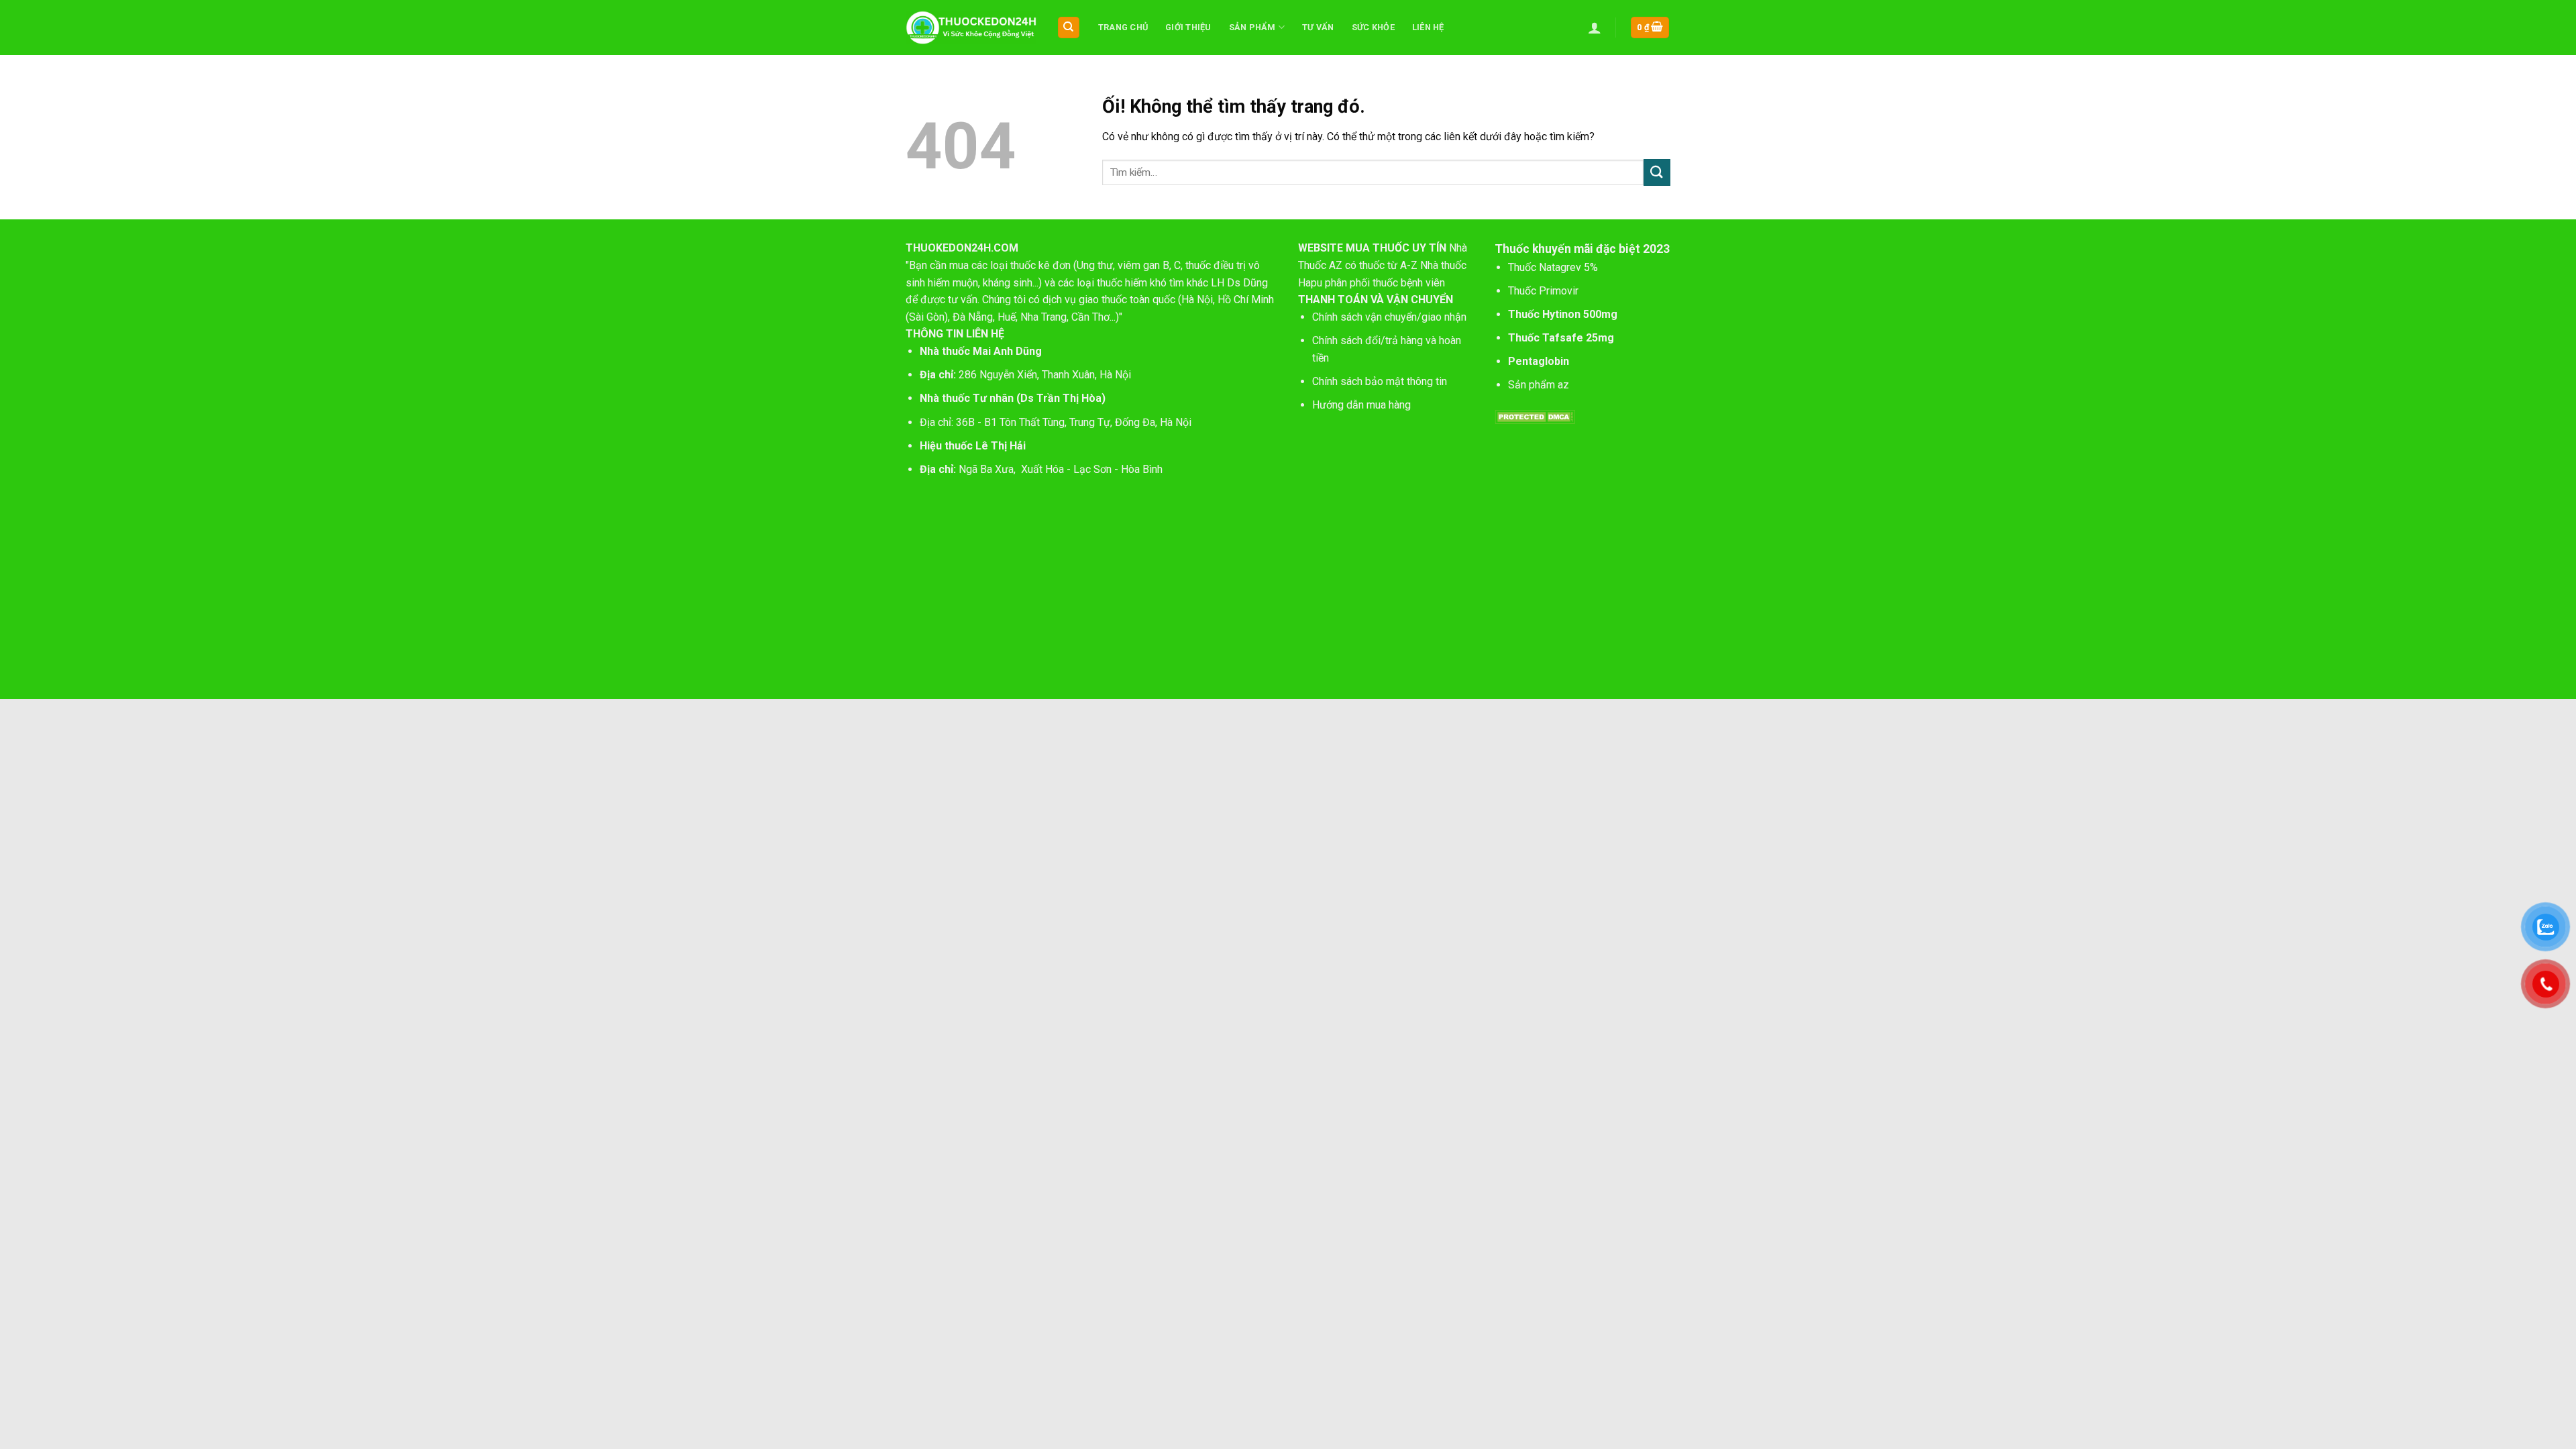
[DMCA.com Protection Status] (1535, 416)
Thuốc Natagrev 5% (1553, 267)
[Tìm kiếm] (1069, 28)
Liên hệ (1428, 27)
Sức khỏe (1373, 27)
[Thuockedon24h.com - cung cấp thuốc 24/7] (971, 28)
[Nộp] (1657, 172)
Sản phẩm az (1539, 385)
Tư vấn (1318, 27)
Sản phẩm (1252, 27)
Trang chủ (1123, 27)
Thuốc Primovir (1545, 291)
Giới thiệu (1188, 27)
